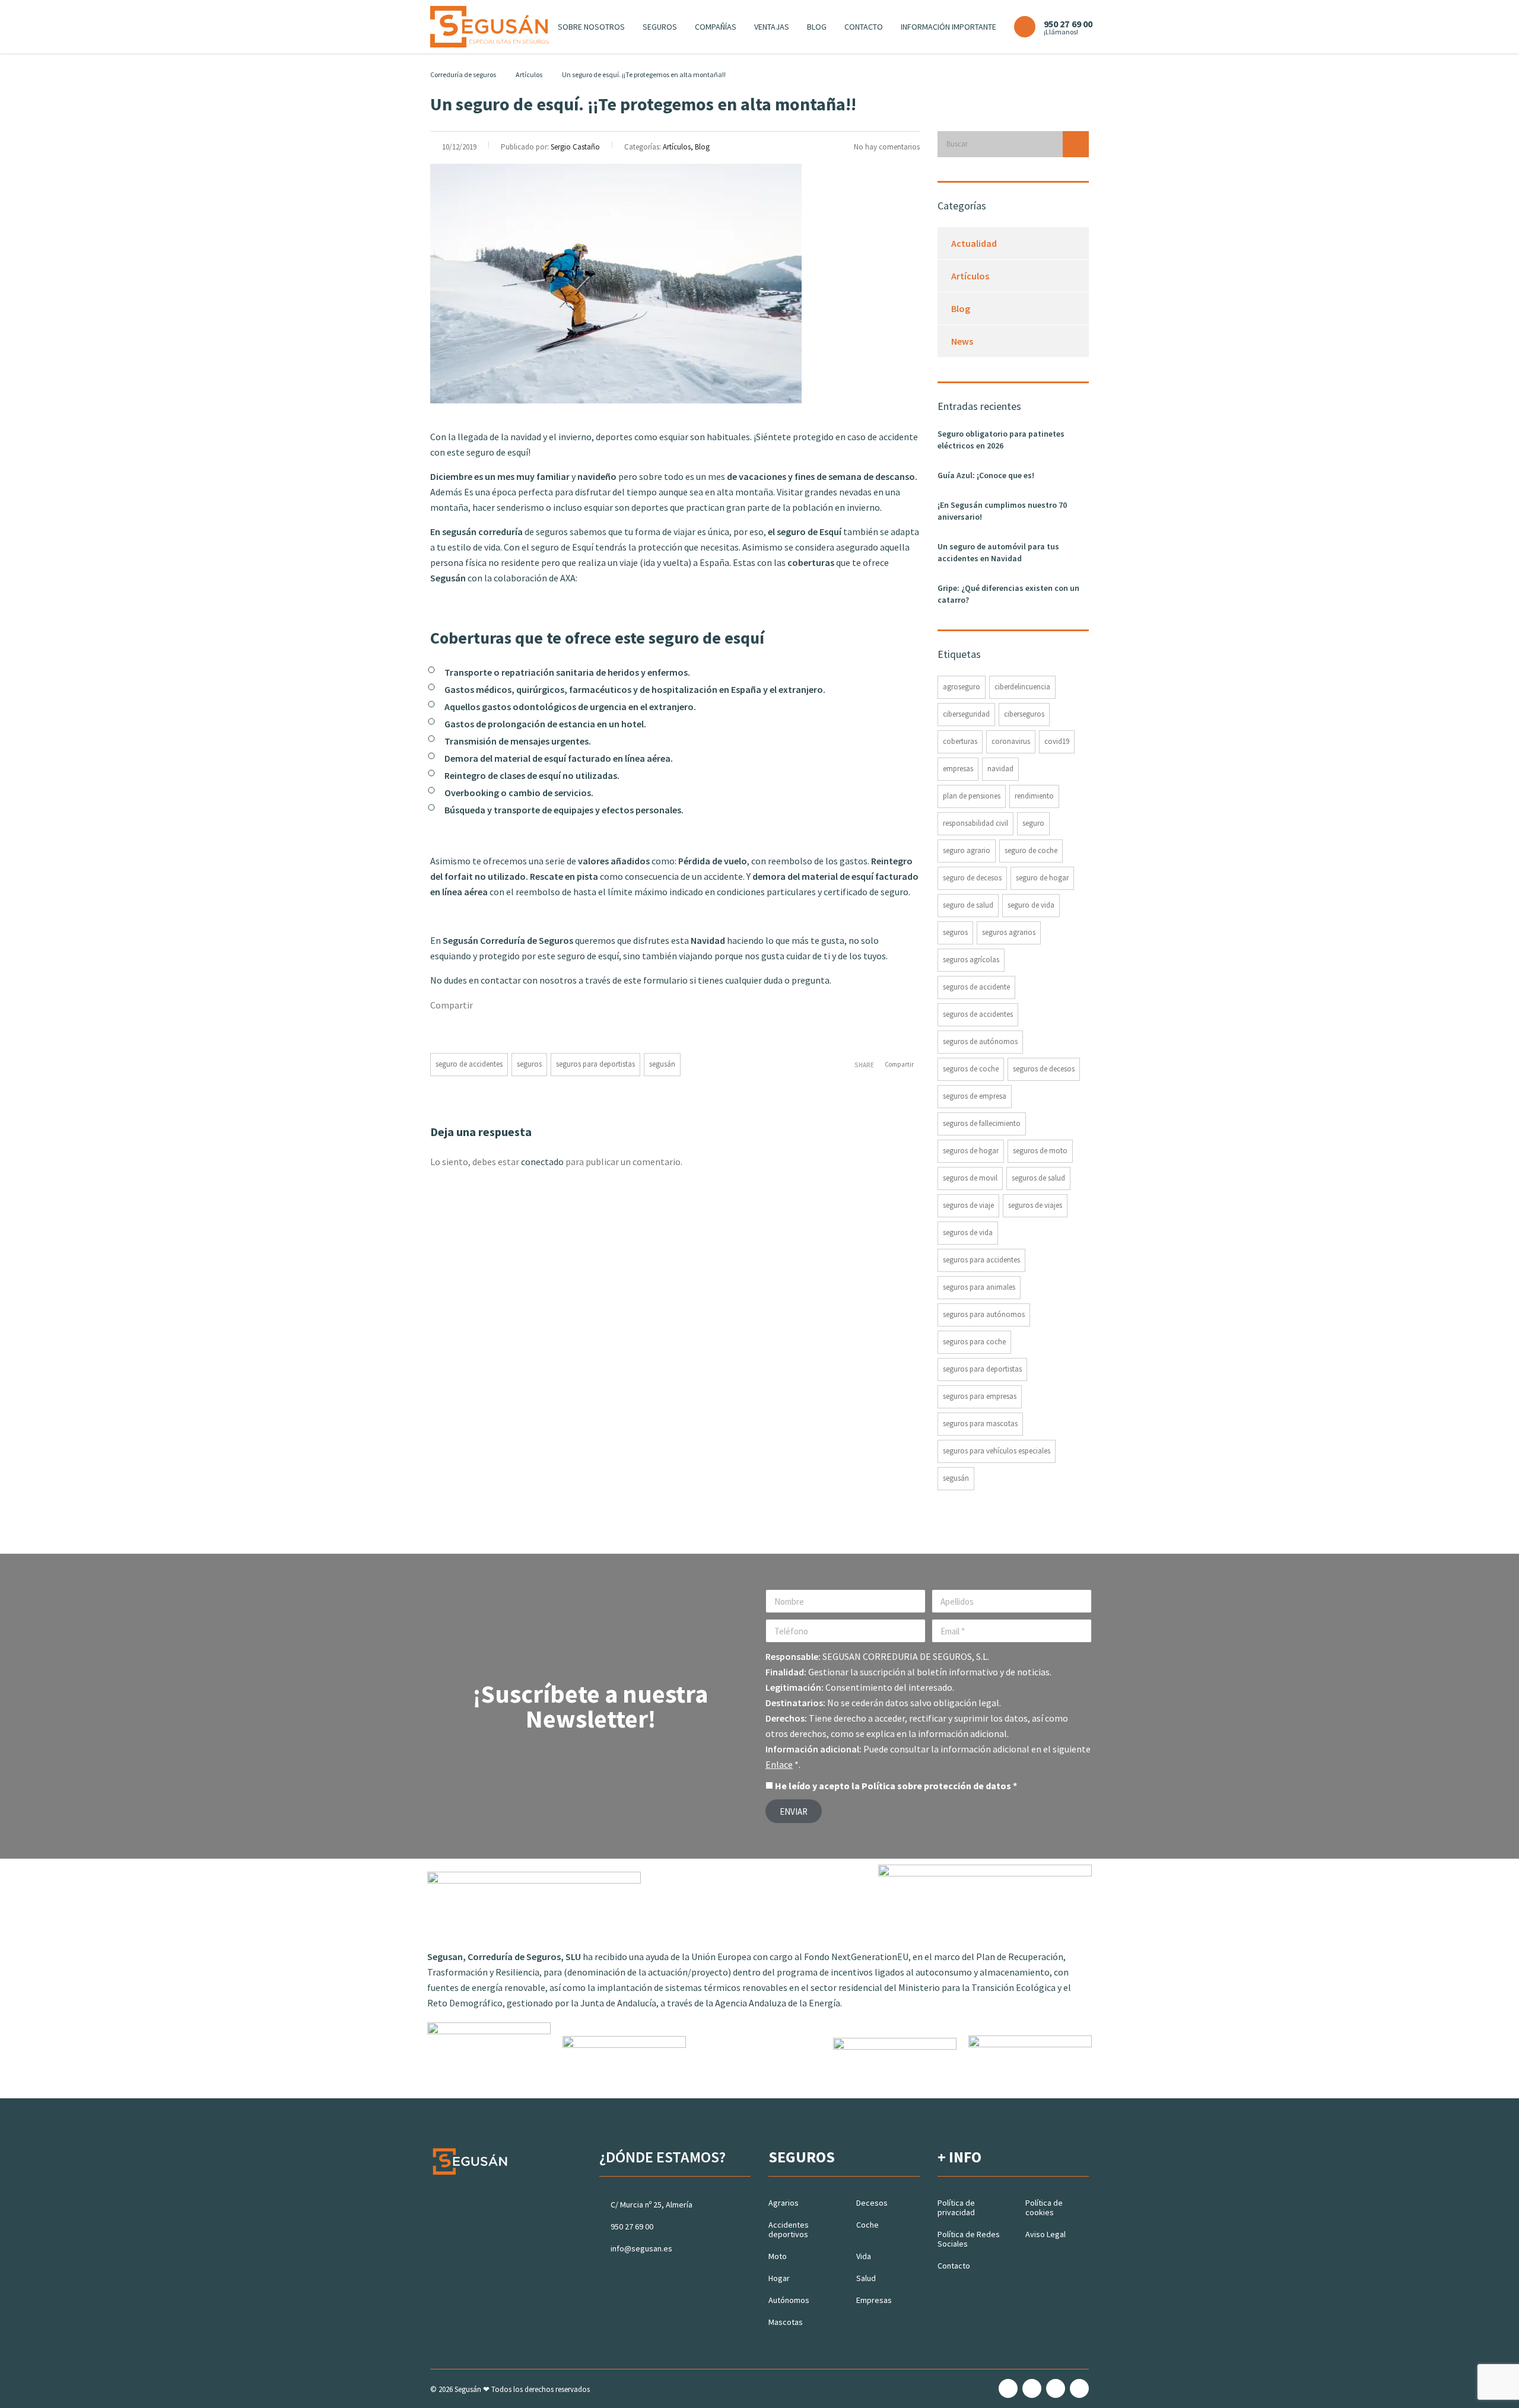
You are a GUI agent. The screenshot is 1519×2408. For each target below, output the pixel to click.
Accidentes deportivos (789, 2229)
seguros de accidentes (978, 1014)
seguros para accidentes (981, 1260)
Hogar (779, 2278)
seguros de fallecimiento (982, 1123)
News (962, 341)
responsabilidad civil (975, 823)
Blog (817, 27)
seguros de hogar (971, 1151)
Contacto (864, 27)
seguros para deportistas (595, 1064)
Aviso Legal (1045, 2234)
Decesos (872, 2203)
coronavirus (1011, 741)
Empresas (874, 2300)
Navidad (1000, 769)
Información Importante (948, 27)
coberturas (960, 741)
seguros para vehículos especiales (997, 1451)
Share (864, 1065)
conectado (542, 1162)
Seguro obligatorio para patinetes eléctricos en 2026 (1001, 440)
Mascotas (786, 2322)
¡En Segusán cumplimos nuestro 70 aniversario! (1002, 511)
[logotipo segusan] (490, 26)
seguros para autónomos (984, 1314)
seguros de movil (970, 1178)
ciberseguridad (966, 714)
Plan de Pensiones (972, 796)
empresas (958, 769)
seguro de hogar (1042, 878)
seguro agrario (967, 850)
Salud (866, 2278)
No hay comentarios (887, 147)
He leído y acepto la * (896, 1786)
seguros (529, 1064)
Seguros (660, 27)
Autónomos (789, 2300)
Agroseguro (962, 687)
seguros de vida (968, 1232)
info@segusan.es (641, 2248)
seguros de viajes (1035, 1205)
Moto (778, 2256)
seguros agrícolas (971, 960)
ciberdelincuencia (1022, 687)
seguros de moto (1040, 1151)
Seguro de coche (1031, 850)
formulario (665, 980)
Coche (867, 2225)
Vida (864, 2256)
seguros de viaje (968, 1205)
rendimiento (1034, 796)
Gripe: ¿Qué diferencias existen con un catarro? (1008, 594)
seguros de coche (971, 1069)
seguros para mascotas (980, 1424)
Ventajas (772, 27)
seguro (1033, 823)
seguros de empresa (975, 1096)
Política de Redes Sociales (969, 2239)
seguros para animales (979, 1287)
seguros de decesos (1044, 1069)
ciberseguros (1024, 714)
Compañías (716, 27)
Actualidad (974, 243)
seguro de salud (968, 905)
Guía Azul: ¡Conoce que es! (986, 475)
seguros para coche (974, 1342)
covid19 (1057, 741)
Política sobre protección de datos (936, 1786)
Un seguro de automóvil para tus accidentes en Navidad (998, 552)
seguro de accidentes (469, 1064)
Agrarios (784, 2203)
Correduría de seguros (463, 74)
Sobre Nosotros (591, 27)
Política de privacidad (956, 2207)
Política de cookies (1044, 2207)
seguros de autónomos (980, 1041)
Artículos (970, 276)
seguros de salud (1038, 1178)
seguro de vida (1031, 905)
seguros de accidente (976, 987)
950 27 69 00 (632, 2226)
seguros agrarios (1009, 932)
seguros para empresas (980, 1396)
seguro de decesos (972, 878)
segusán (662, 1064)
